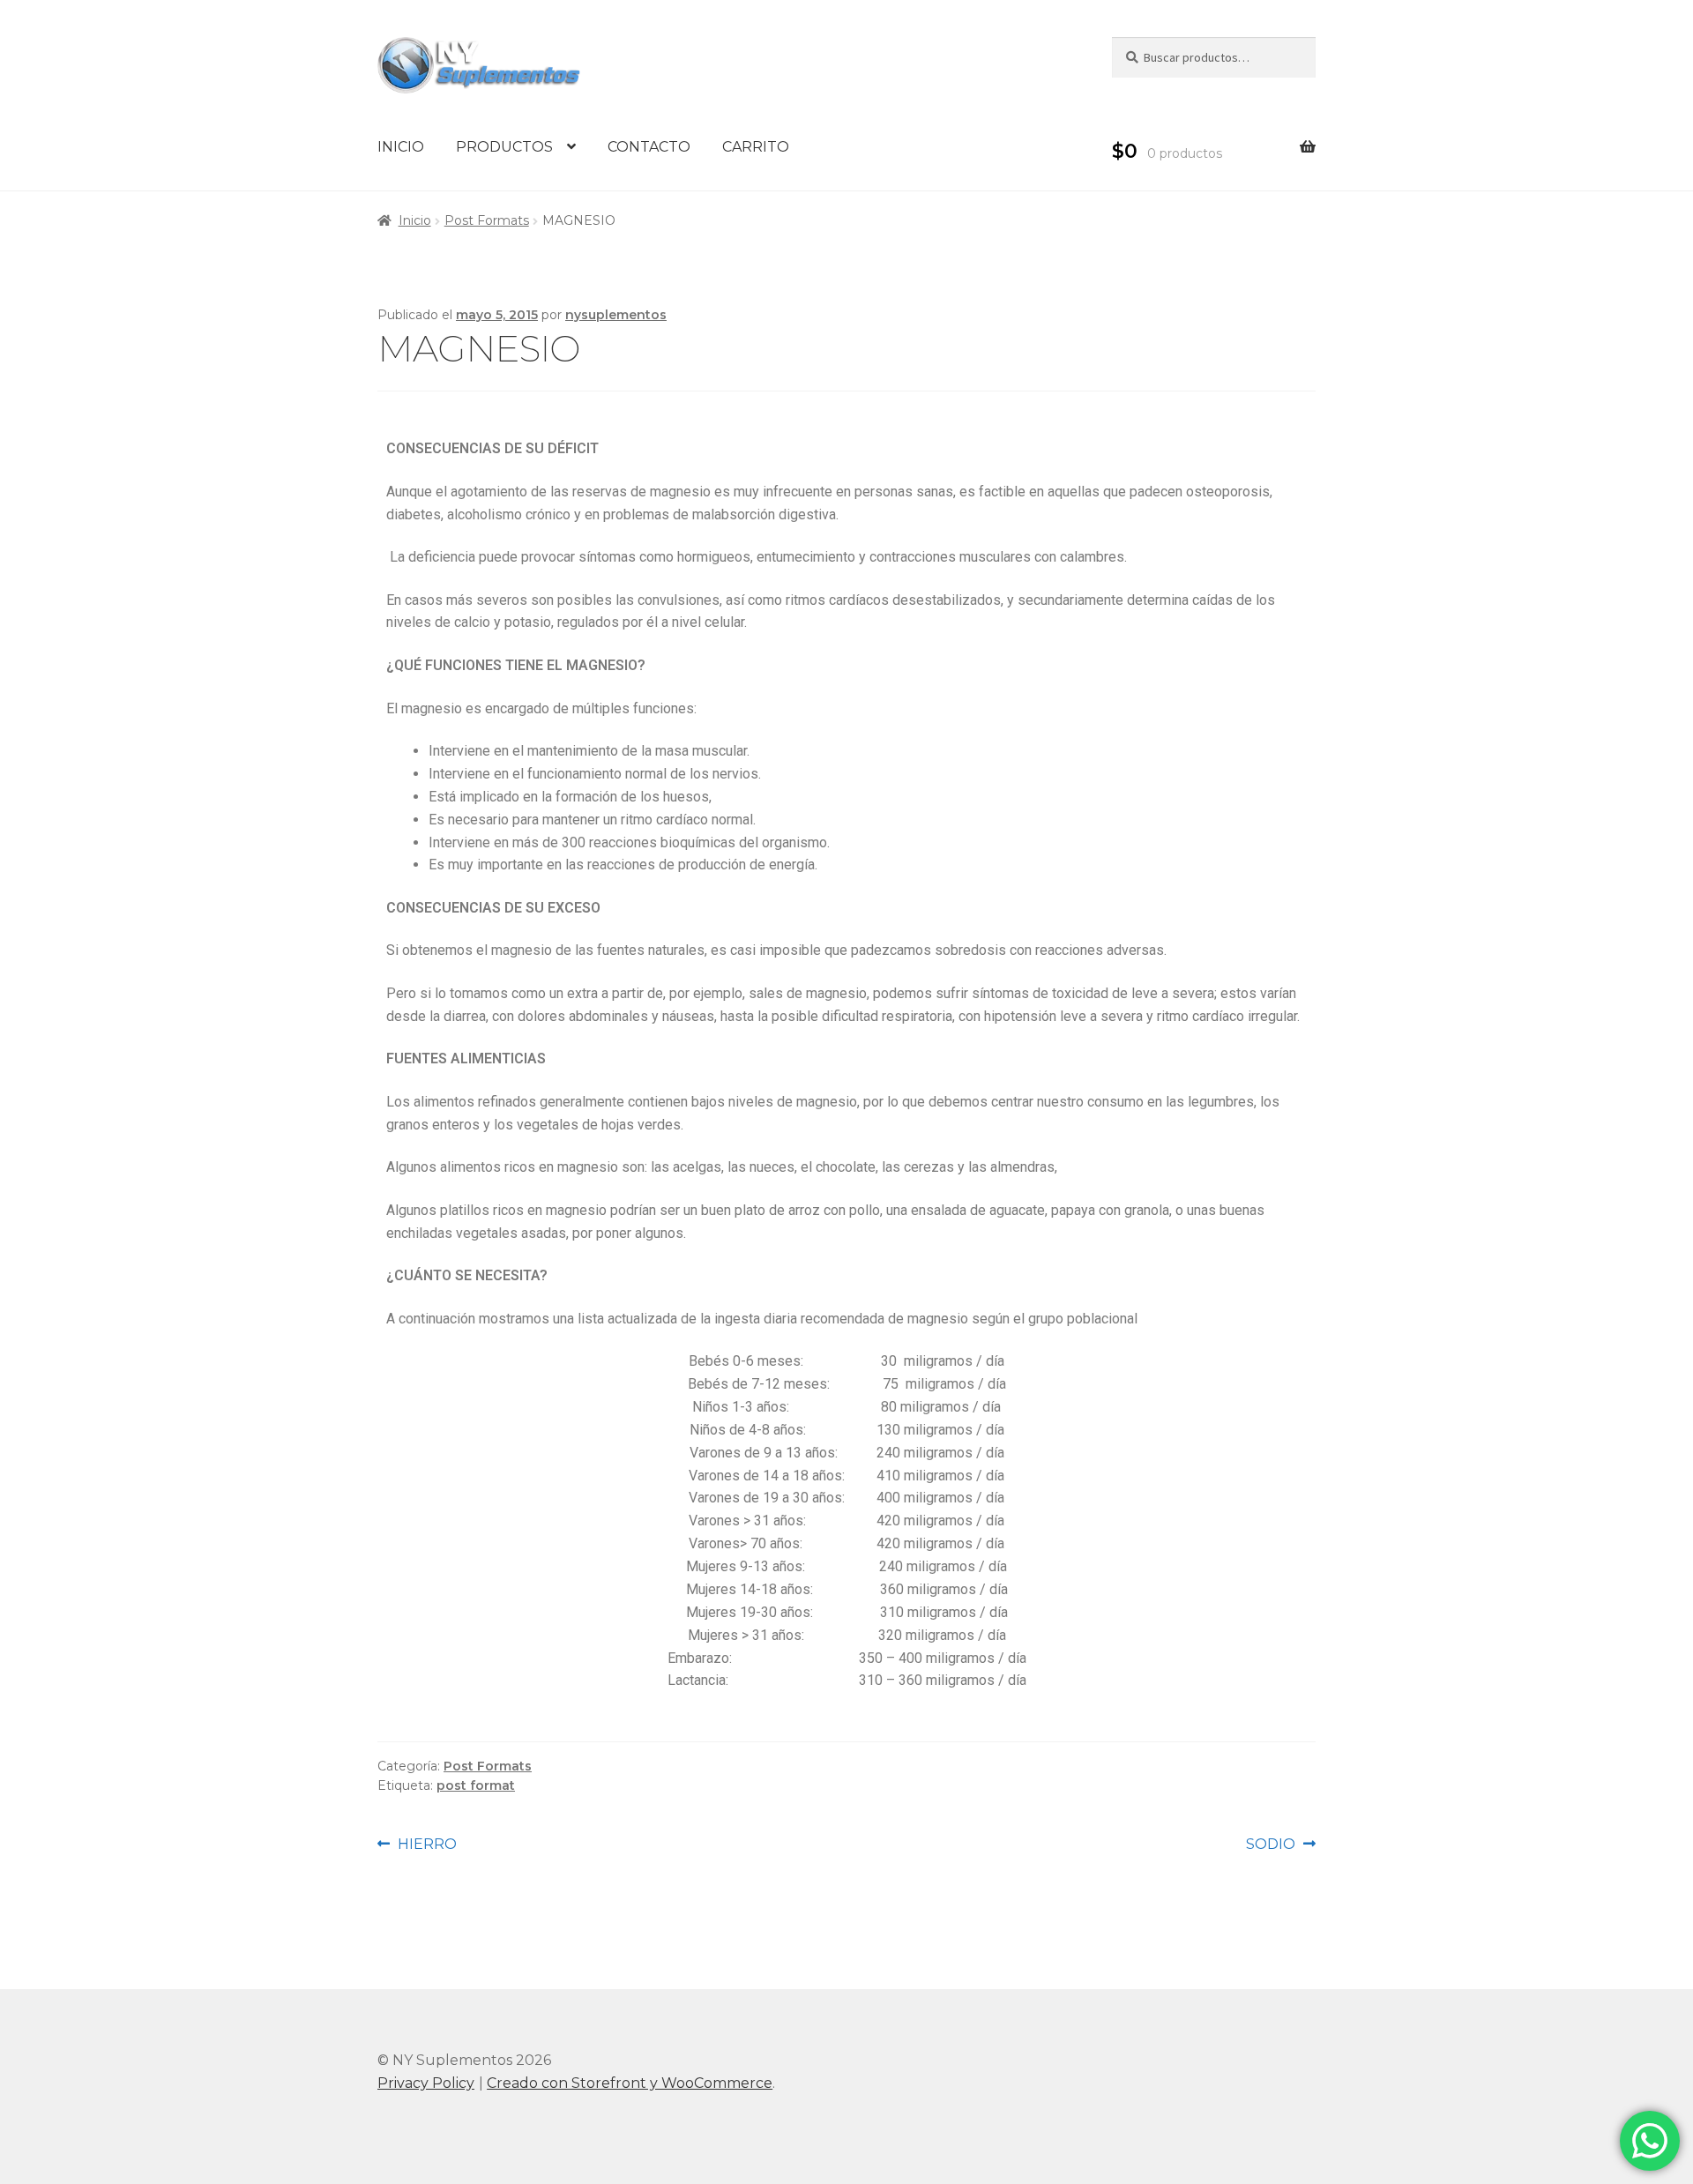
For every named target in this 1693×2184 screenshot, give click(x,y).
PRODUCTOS (504, 147)
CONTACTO (649, 147)
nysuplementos (616, 315)
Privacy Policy (426, 2083)
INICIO (401, 147)
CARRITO (756, 147)
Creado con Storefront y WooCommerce (630, 2083)
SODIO (1281, 1843)
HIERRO (427, 1843)
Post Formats (487, 220)
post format (476, 1785)
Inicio (415, 220)
